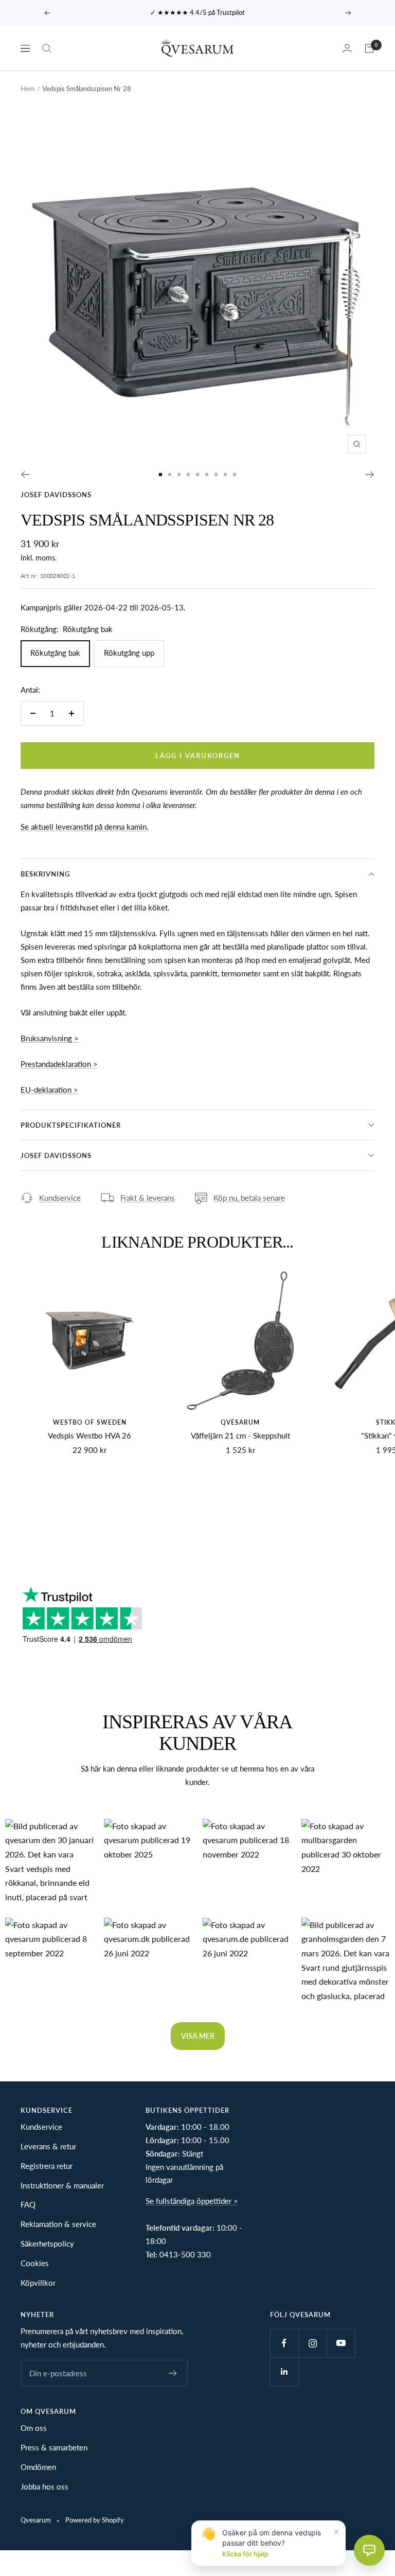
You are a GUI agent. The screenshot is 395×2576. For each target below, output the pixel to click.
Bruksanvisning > (50, 1038)
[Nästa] (370, 475)
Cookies (35, 2263)
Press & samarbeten (54, 2447)
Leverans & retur (48, 2146)
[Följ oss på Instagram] (312, 2343)
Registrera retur (47, 2166)
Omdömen (38, 2467)
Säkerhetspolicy (47, 2244)
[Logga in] (347, 48)
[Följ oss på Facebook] (284, 2343)
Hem (28, 89)
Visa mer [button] (198, 2036)
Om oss (34, 2428)
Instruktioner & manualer (62, 2185)
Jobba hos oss (44, 2486)
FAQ (28, 2204)
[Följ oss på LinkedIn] (284, 2371)
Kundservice (60, 1198)
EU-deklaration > (49, 1090)
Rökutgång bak (55, 653)
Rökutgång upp (129, 653)
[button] (49, 1863)
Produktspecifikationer (71, 1125)
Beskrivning (45, 874)
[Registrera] (173, 2373)
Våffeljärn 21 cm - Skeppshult (240, 1435)
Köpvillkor (38, 2283)
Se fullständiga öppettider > (192, 2201)
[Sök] (47, 48)
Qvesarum (240, 1422)
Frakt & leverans (148, 1198)
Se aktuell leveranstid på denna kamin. (85, 827)
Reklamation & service (58, 2224)
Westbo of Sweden (90, 1422)
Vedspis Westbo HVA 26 (89, 1435)
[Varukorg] (369, 48)
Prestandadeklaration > (59, 1064)
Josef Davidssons (56, 495)
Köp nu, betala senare (249, 1198)
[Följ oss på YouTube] (341, 2343)
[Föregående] (25, 475)
